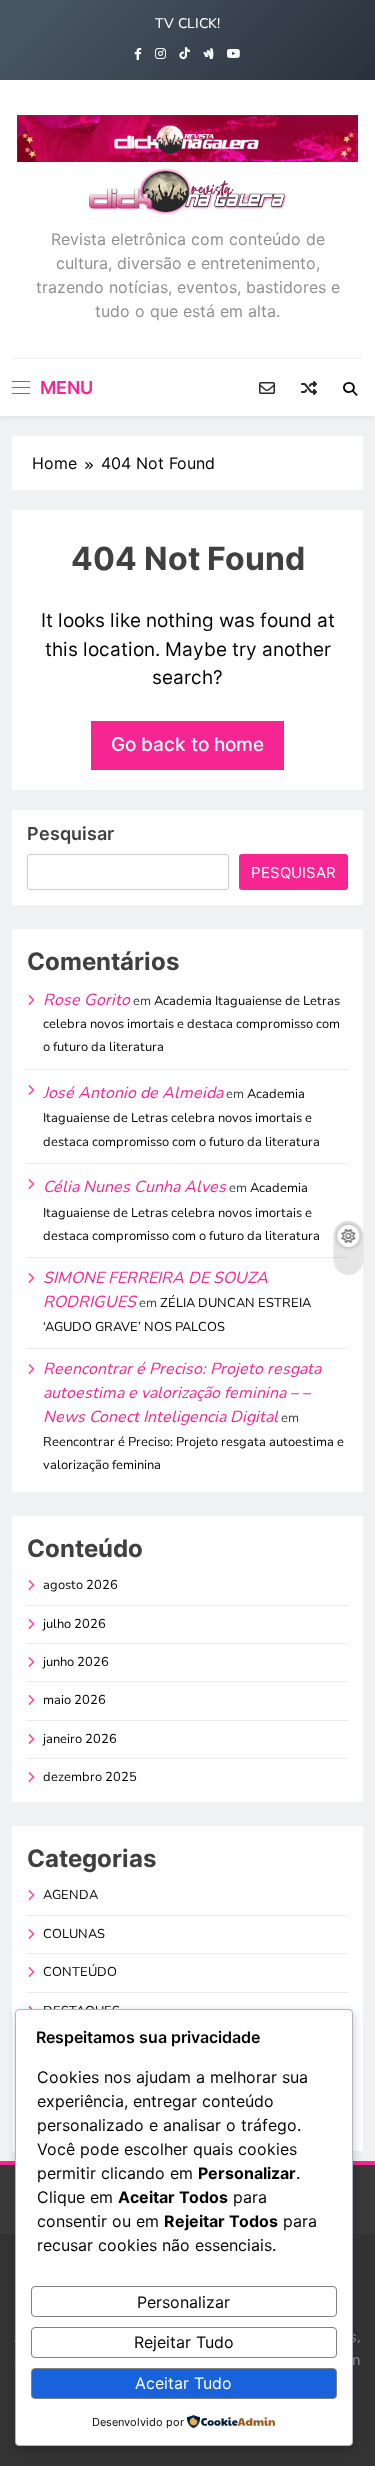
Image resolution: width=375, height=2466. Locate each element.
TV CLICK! (187, 23)
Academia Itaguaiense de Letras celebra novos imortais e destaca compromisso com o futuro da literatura (191, 1024)
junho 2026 (76, 1662)
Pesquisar (70, 833)
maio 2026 (74, 1700)
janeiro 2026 (80, 1739)
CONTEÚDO (80, 1972)
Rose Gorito (86, 1000)
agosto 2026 (80, 1585)
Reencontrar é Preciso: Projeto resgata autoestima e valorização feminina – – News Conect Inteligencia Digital (182, 1393)
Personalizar (183, 2302)
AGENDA (70, 1895)
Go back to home (187, 744)
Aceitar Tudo (183, 2383)
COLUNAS (74, 1934)
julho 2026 (74, 1624)
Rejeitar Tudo (184, 2342)
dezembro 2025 (90, 1777)
